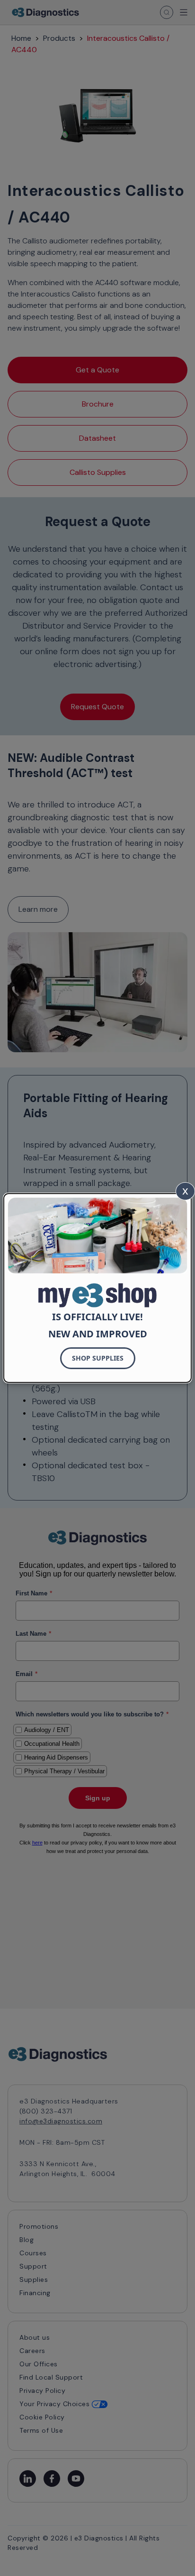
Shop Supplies (98, 1358)
